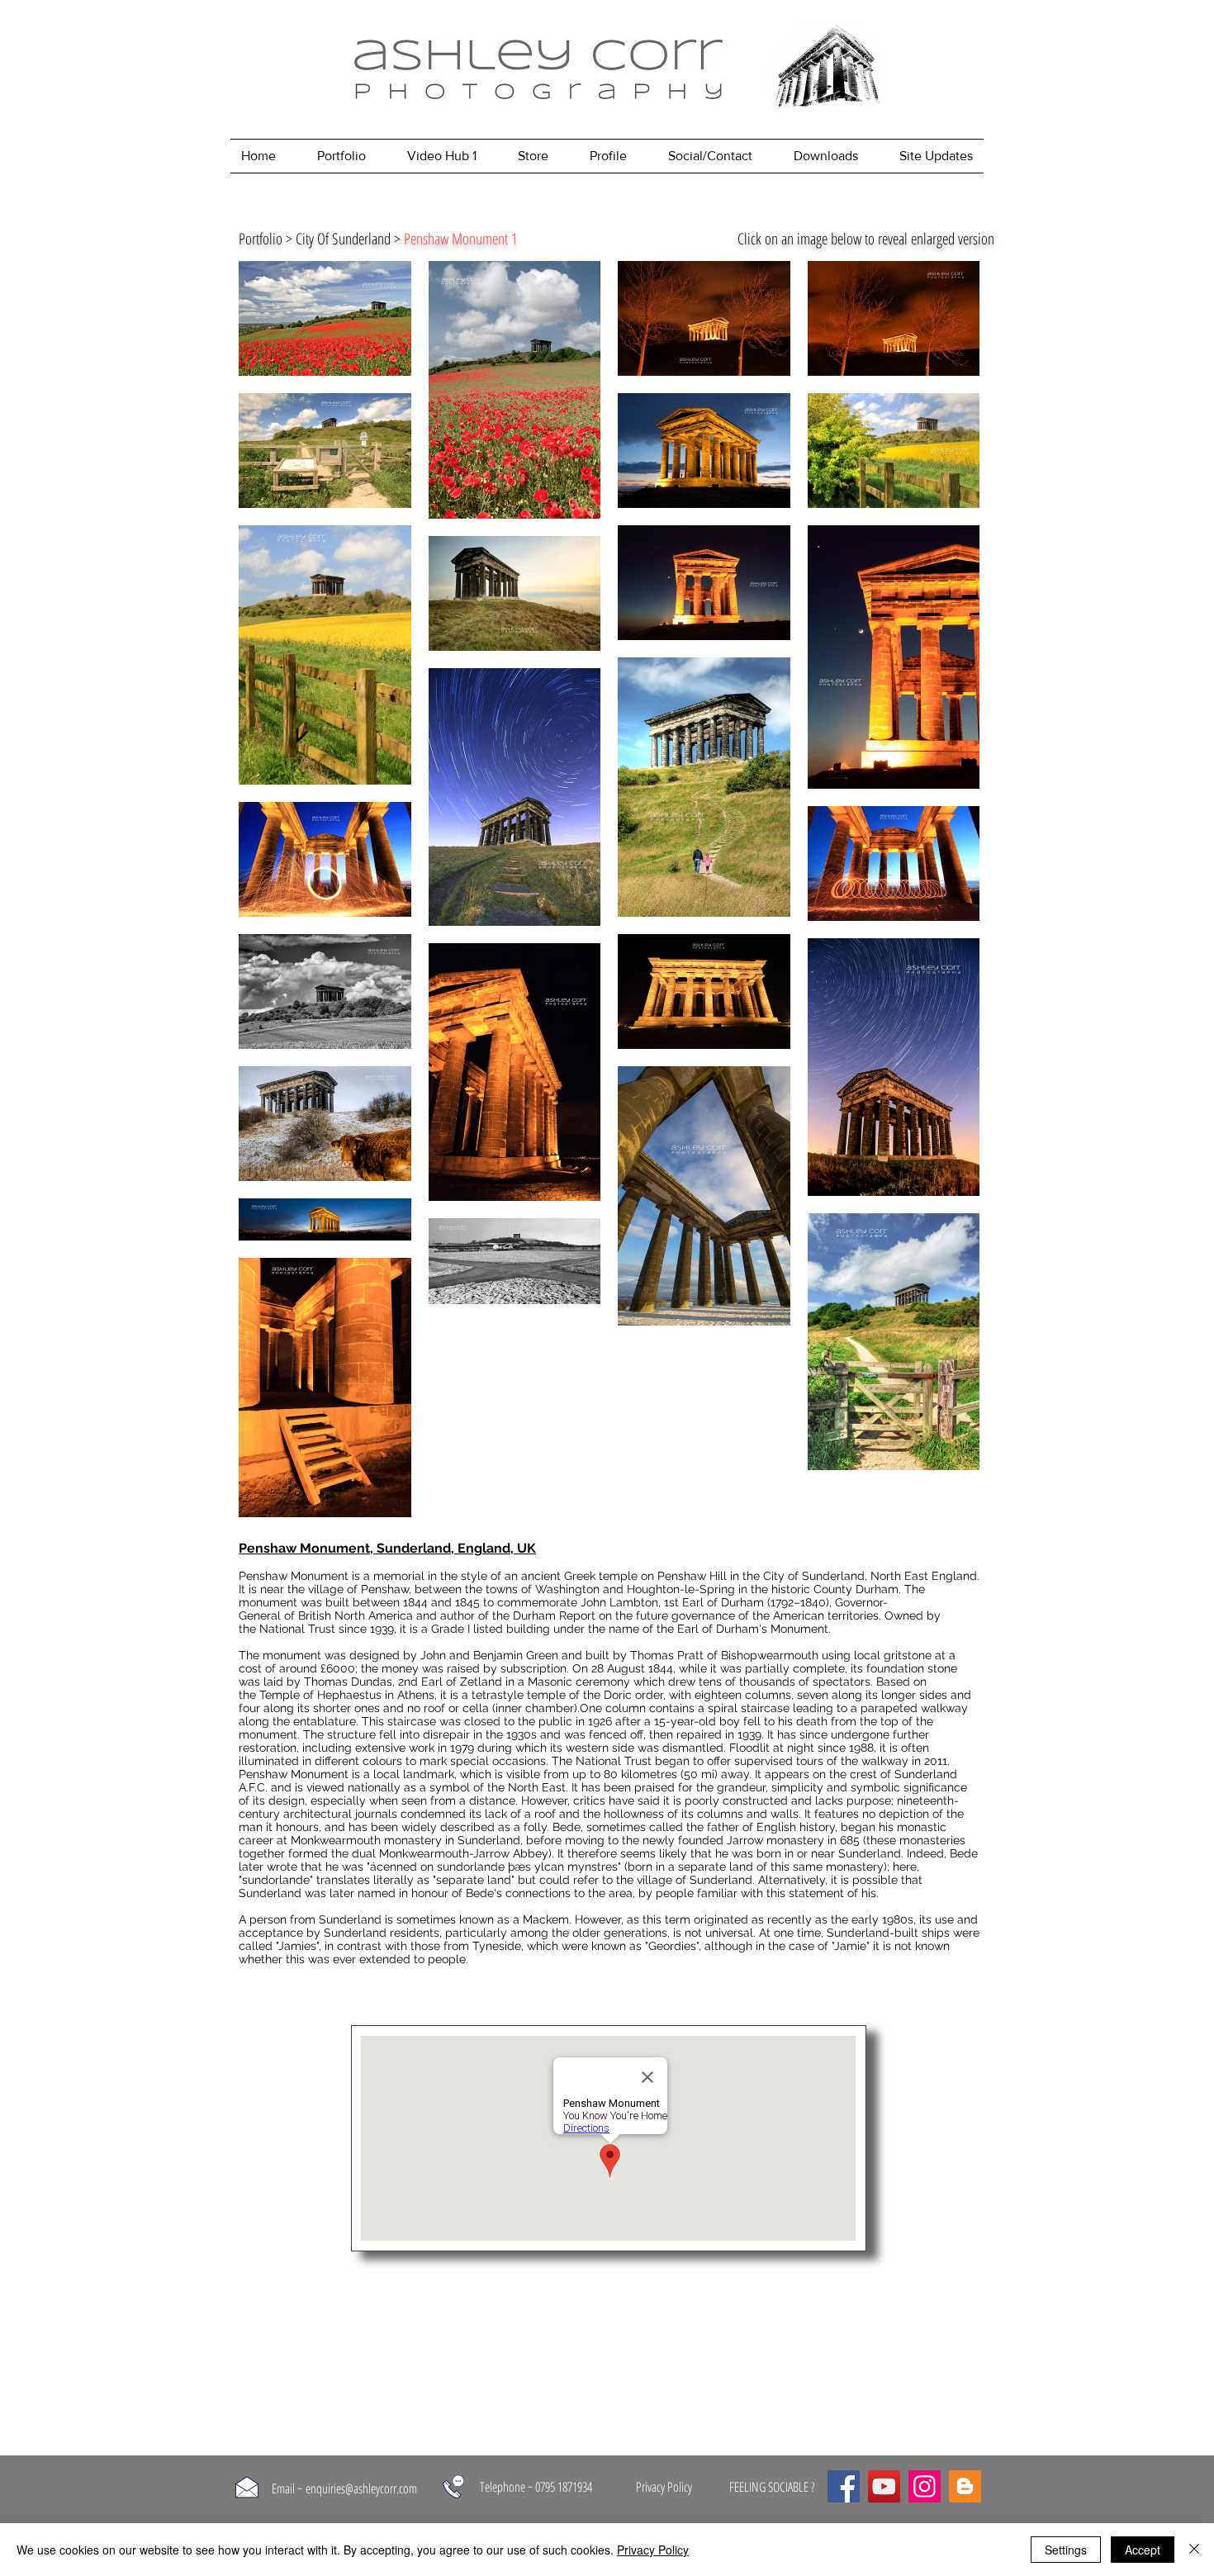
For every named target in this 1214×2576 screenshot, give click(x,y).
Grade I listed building (491, 1629)
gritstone (908, 1655)
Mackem (546, 1919)
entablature (325, 1721)
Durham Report (554, 1615)
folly (535, 1827)
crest (863, 1774)
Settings (1066, 2550)
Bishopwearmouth (770, 1655)
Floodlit (749, 1748)
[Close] (1194, 2550)
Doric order (633, 1695)
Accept (1143, 2550)
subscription (533, 1668)
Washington (567, 1589)
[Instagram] (925, 2486)
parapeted (889, 1708)
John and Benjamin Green (489, 1655)
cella (476, 1708)
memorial (399, 1576)
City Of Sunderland (343, 239)
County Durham (856, 1589)
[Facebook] (844, 2486)
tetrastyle (498, 1695)
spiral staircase (749, 1708)
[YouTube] (884, 2486)
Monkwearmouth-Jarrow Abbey (464, 1853)
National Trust (297, 1629)
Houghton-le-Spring (681, 1589)
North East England (924, 1576)
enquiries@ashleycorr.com (361, 2488)
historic (791, 1589)
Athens (416, 1695)
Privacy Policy (653, 2550)
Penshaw (385, 1589)
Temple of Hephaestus (320, 1695)
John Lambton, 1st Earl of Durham (672, 1602)
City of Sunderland (814, 1576)
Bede (567, 1827)
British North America (356, 1615)
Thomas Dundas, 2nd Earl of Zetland (403, 1682)
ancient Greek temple (579, 1576)
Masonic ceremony (579, 1682)
